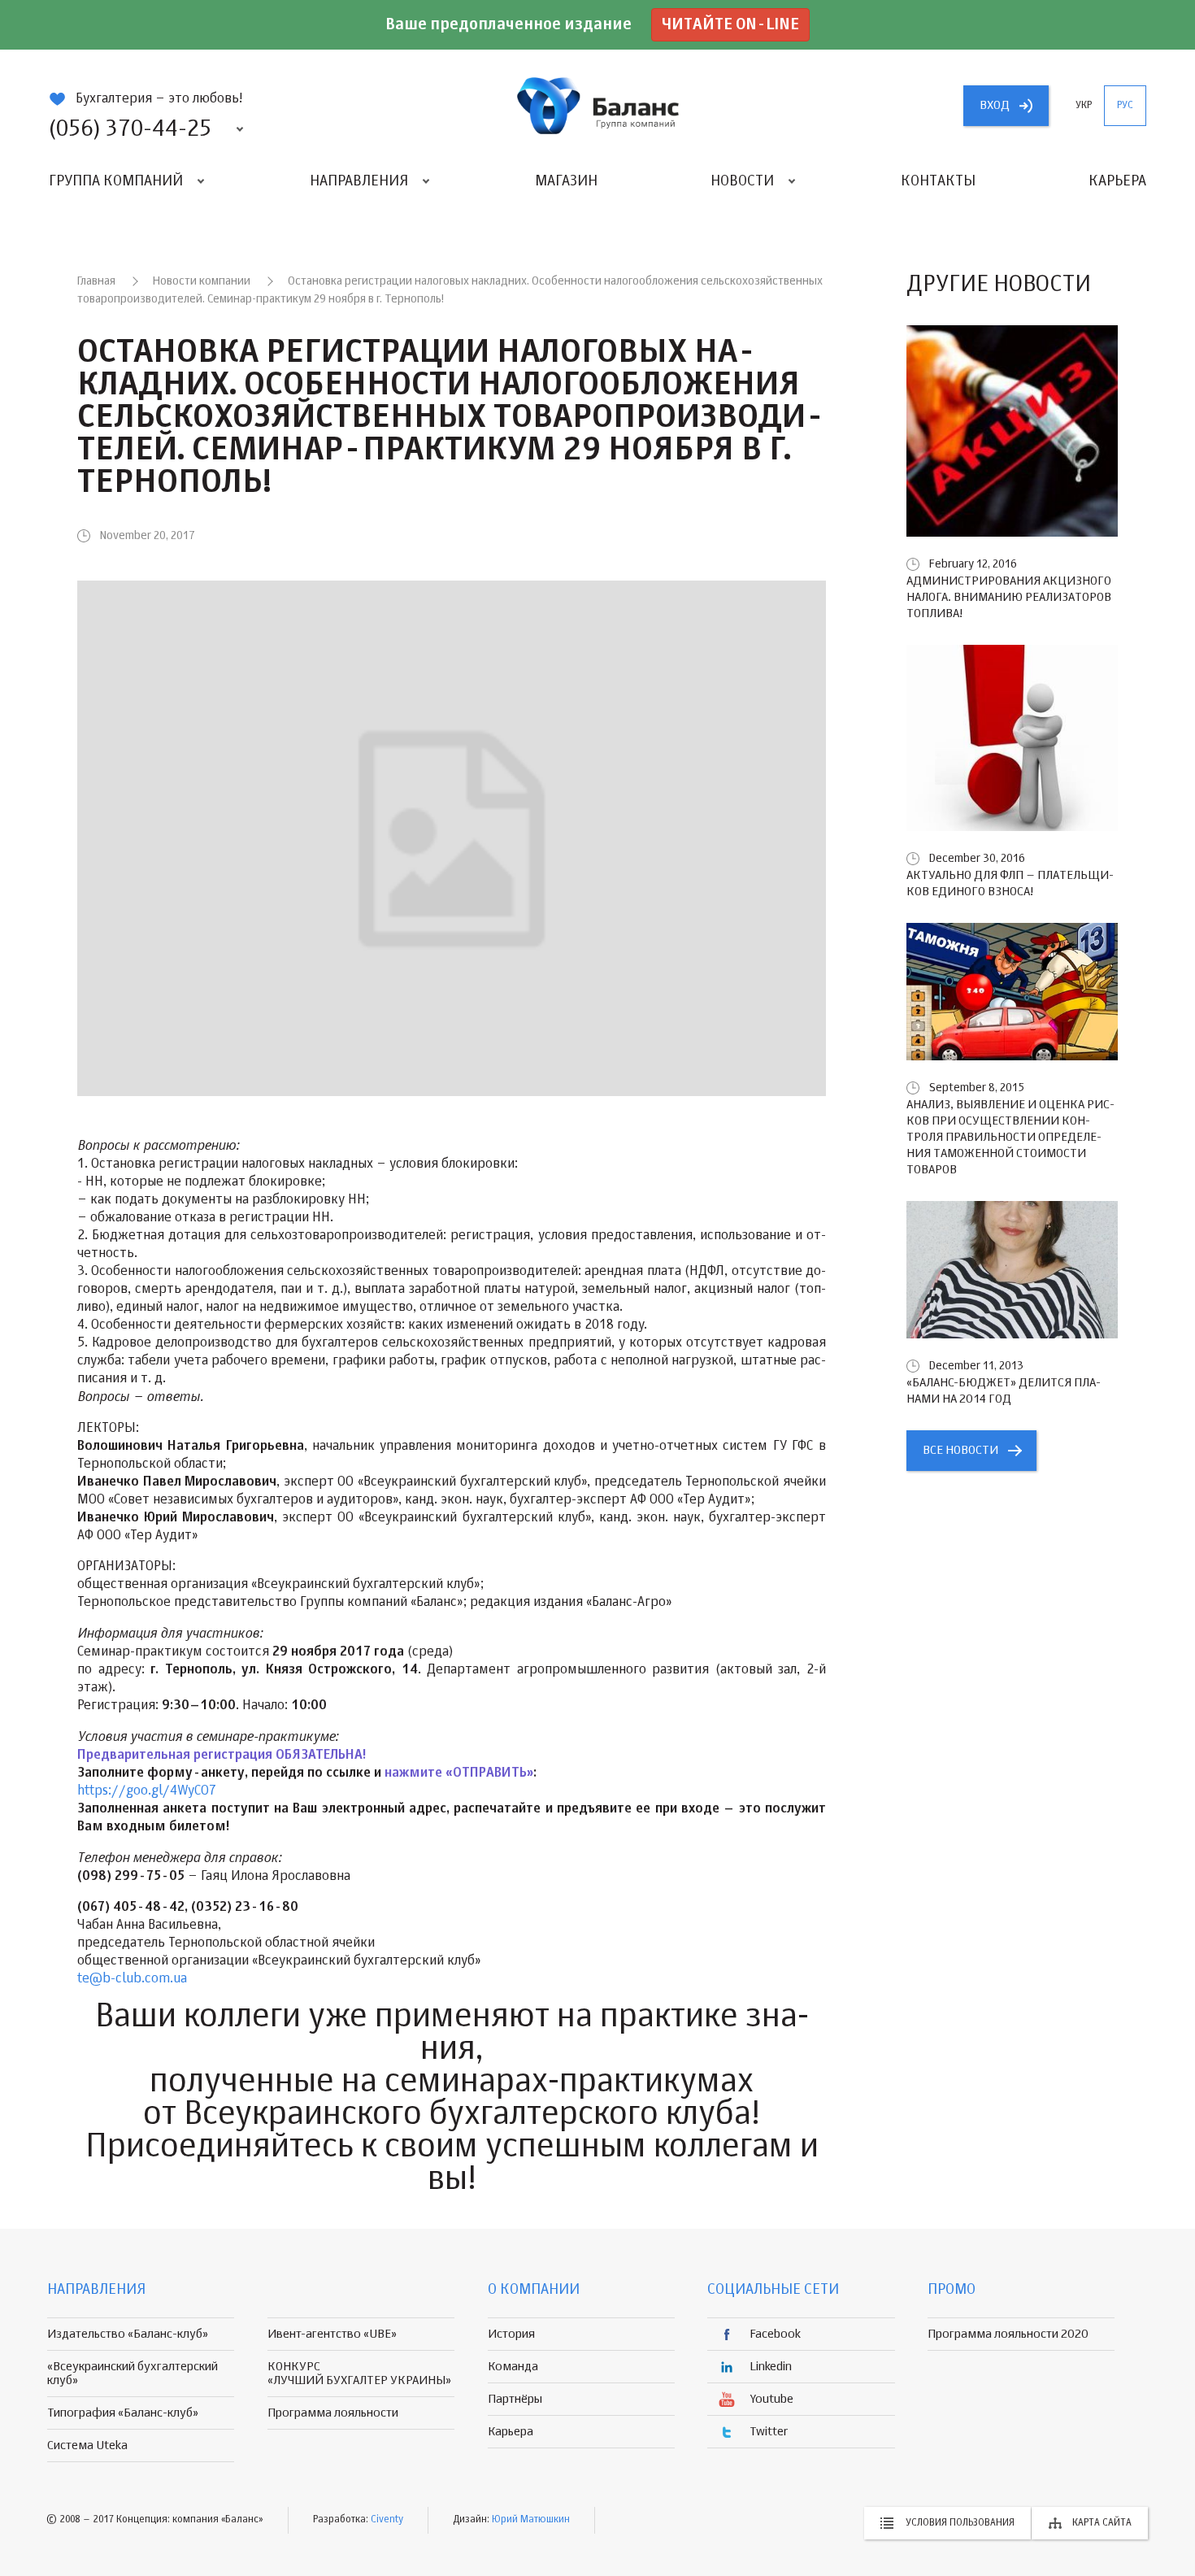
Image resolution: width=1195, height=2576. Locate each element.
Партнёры (515, 2399)
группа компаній (597, 106)
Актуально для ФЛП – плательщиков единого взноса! (1010, 883)
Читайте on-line (730, 25)
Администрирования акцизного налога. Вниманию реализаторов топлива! (1009, 597)
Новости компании (202, 281)
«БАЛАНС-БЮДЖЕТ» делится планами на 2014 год (1004, 1391)
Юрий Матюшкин (531, 2520)
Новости (742, 181)
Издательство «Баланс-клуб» (128, 2334)
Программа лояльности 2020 (1008, 2334)
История (511, 2334)
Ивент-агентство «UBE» (332, 2334)
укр (1084, 106)
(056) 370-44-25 (130, 129)
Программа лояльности (333, 2413)
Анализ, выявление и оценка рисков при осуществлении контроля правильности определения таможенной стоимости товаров (1010, 1137)
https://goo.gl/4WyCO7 (147, 1791)
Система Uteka (87, 2445)
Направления (359, 181)
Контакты (938, 181)
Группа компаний (116, 181)
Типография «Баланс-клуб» (123, 2413)
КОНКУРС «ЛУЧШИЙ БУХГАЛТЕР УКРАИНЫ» (359, 2374)
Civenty (387, 2520)
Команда (513, 2367)
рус (1125, 106)
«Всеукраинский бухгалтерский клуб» (133, 2374)
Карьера (1117, 181)
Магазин (566, 181)
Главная (96, 281)
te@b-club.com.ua (132, 1979)
